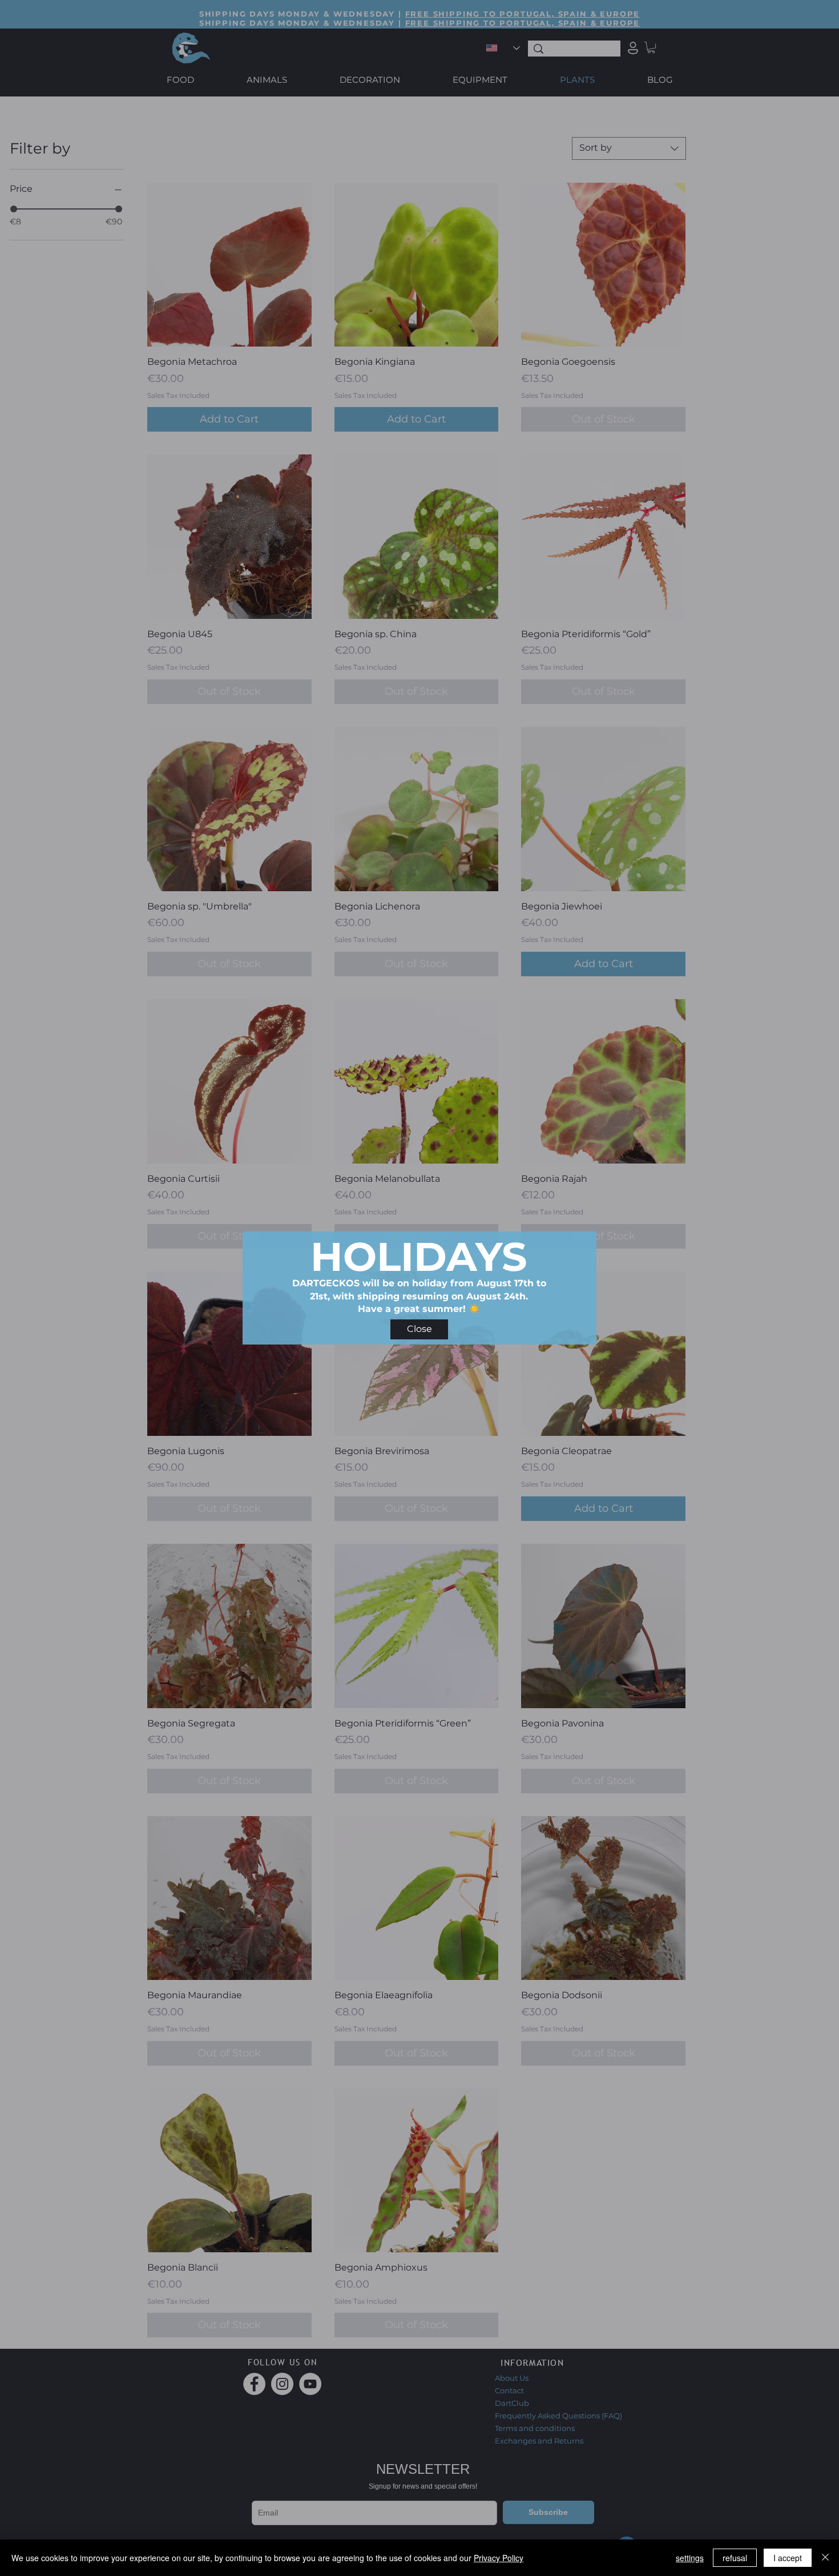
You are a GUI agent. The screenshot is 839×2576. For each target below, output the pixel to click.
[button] (419, 1329)
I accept (788, 2558)
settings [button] (690, 2558)
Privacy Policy (499, 2558)
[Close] (825, 2558)
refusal (735, 2558)
